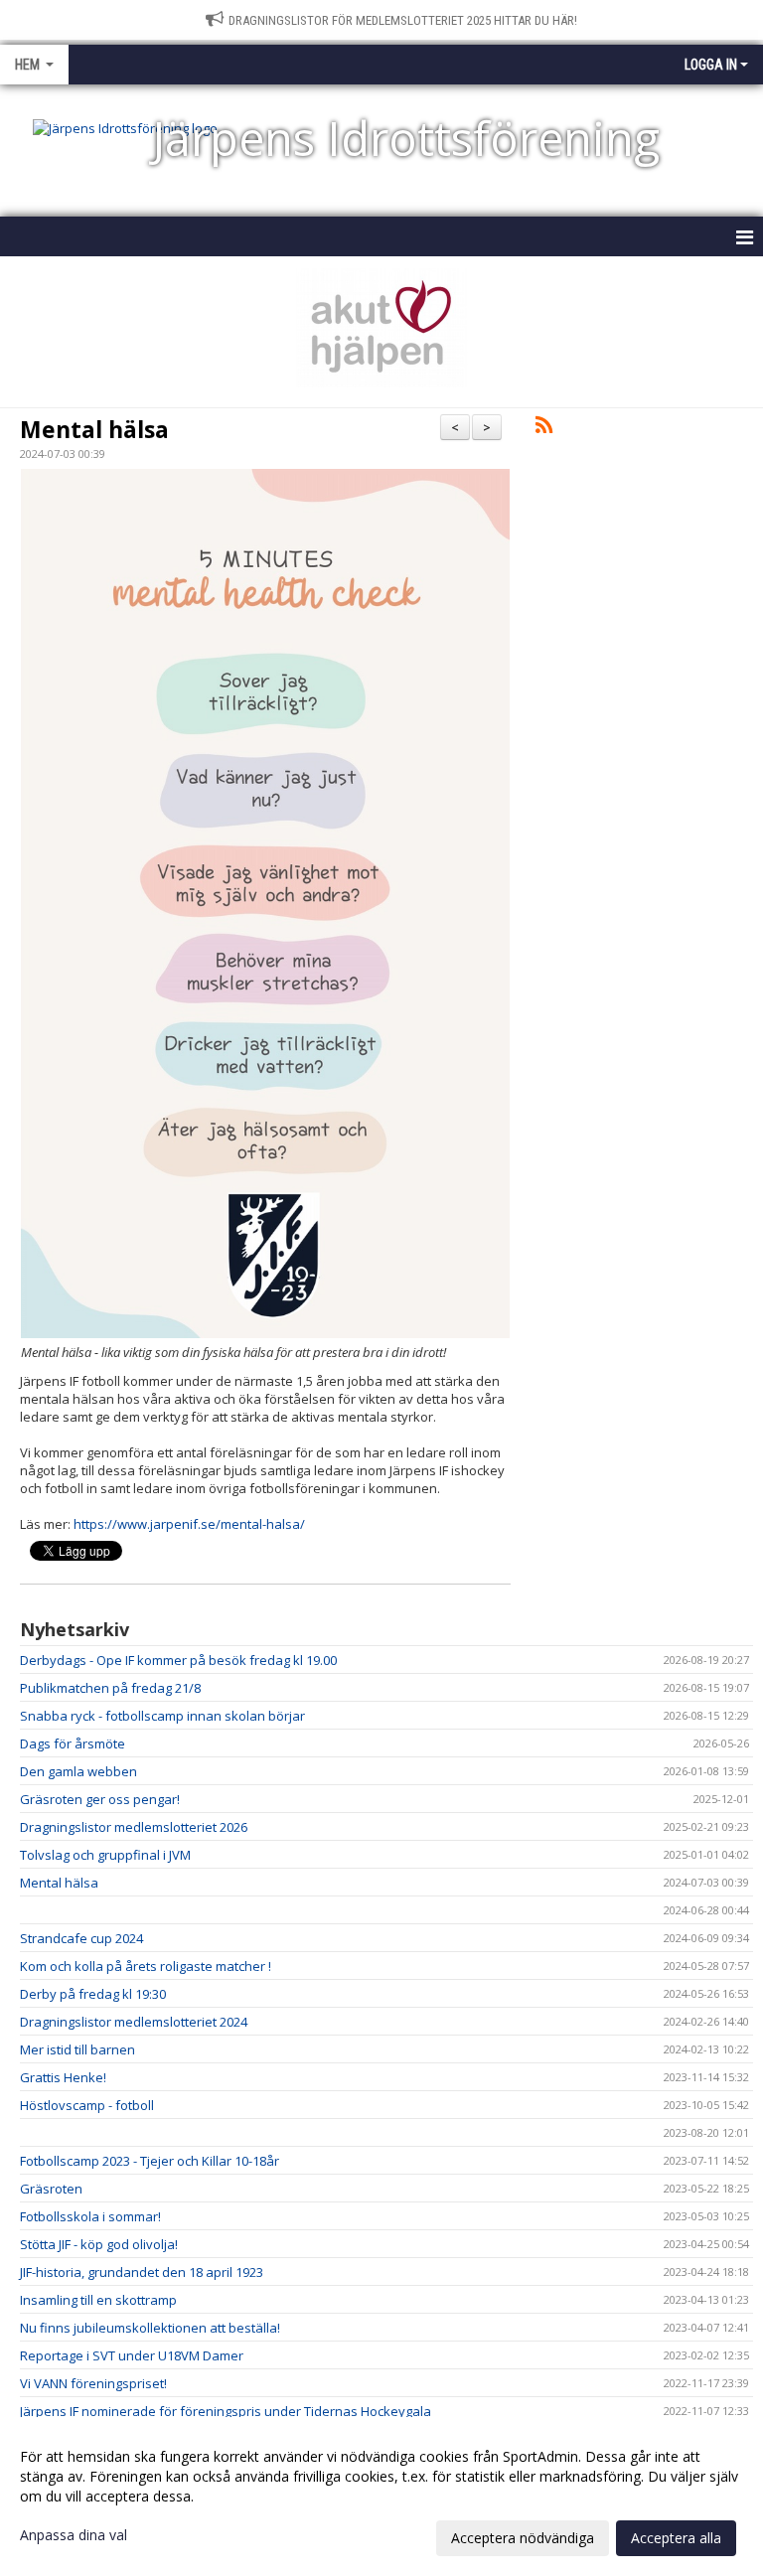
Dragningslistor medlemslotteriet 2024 (134, 2022)
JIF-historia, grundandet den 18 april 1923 (142, 2272)
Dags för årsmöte (73, 1743)
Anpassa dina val (74, 2535)
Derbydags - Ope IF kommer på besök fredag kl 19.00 (178, 1660)
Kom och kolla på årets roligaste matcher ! (146, 1966)
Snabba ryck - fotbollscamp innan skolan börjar (162, 1716)
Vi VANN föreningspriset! (93, 2383)
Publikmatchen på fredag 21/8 (110, 1688)
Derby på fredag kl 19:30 (93, 1994)
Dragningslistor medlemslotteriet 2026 (134, 1827)
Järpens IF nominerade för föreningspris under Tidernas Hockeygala (226, 2411)
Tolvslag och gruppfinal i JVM (105, 1855)
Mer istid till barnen (77, 2049)
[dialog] (381, 2497)
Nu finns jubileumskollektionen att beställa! (150, 2328)
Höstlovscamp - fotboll (87, 2105)
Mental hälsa (94, 429)
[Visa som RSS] (544, 428)
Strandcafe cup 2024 (81, 1938)
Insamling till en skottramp (98, 2300)
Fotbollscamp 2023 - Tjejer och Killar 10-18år (150, 2161)
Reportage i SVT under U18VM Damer (132, 2355)
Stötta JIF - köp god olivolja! (99, 2244)
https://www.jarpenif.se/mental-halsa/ (189, 1524)
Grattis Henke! (63, 2077)
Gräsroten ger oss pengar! (100, 1799)
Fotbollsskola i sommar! (90, 2216)
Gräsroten (51, 2189)
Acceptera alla (676, 2538)
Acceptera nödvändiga (523, 2538)
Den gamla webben (78, 1771)
